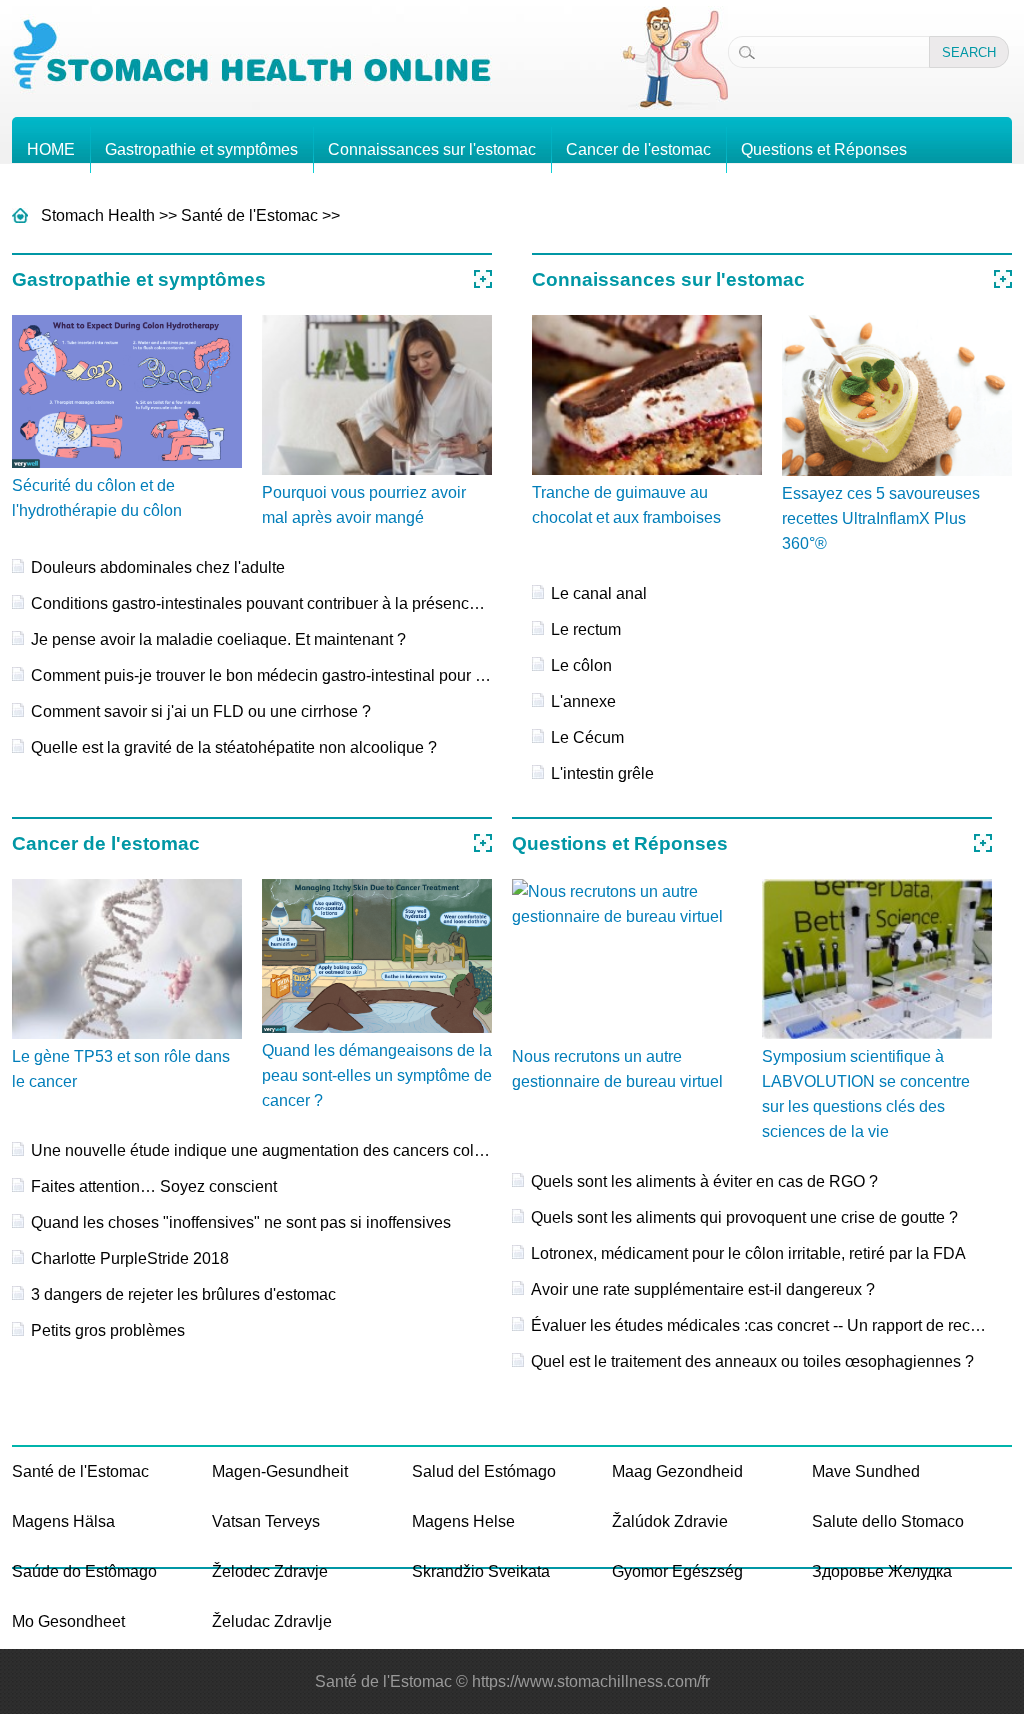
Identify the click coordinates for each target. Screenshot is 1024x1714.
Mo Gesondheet (68, 1621)
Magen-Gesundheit (280, 1471)
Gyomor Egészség (677, 1571)
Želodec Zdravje (270, 1571)
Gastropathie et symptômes (201, 149)
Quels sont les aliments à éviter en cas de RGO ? (704, 1181)
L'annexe (583, 701)
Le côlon (581, 665)
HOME (51, 149)
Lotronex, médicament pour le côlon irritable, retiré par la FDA (748, 1253)
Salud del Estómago (484, 1471)
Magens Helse (463, 1521)
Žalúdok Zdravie (670, 1521)
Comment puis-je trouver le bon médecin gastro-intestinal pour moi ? (272, 675)
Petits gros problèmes (108, 1330)
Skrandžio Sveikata (481, 1571)
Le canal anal (599, 593)
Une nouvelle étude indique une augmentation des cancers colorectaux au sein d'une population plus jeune (411, 1150)
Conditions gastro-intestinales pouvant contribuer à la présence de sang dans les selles (340, 603)
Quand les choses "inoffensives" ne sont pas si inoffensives (241, 1222)
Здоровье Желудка (882, 1571)
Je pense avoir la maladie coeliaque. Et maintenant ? (218, 639)
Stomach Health (98, 215)
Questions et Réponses (824, 149)
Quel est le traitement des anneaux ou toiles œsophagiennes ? (752, 1361)
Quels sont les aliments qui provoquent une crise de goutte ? (744, 1217)
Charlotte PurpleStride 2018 (130, 1258)
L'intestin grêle (602, 773)
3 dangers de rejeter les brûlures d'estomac (183, 1294)
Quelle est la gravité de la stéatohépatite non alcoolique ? (234, 747)
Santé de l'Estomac (249, 215)
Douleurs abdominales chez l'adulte (158, 567)
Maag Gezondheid (677, 1471)
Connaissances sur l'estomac (432, 149)
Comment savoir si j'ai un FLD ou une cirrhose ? (201, 711)
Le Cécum (587, 737)
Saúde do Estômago (84, 1571)
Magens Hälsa (63, 1521)
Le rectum (586, 629)
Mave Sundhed (866, 1471)
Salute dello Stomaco (888, 1521)
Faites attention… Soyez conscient (154, 1186)
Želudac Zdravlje (272, 1621)
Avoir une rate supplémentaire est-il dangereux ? (703, 1289)
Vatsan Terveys (266, 1521)
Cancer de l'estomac (638, 149)
